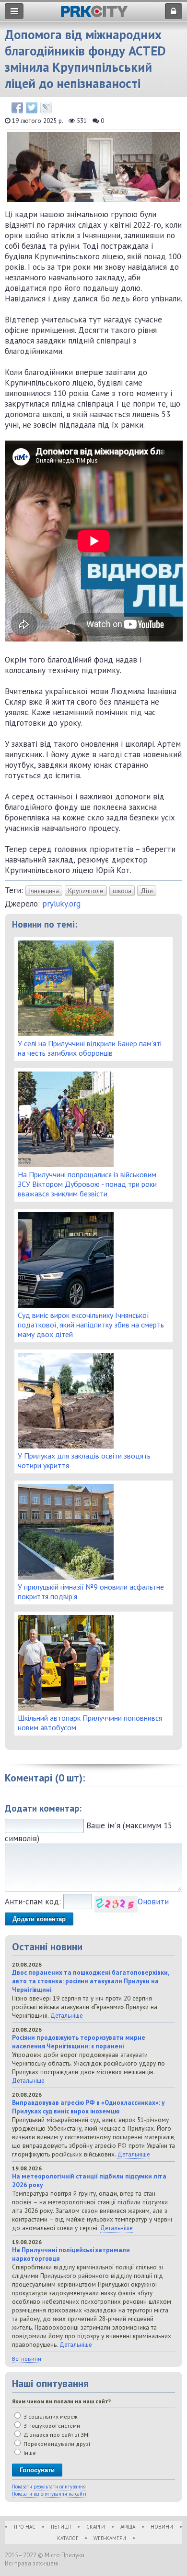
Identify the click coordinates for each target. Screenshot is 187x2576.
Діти (147, 891)
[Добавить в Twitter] (32, 108)
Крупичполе (86, 891)
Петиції (61, 2527)
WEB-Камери (110, 2538)
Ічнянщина (44, 891)
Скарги (96, 2527)
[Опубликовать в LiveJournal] (46, 108)
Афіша (128, 2527)
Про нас (25, 2527)
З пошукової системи (51, 2426)
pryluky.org (61, 904)
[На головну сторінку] (94, 15)
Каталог (68, 2538)
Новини (162, 2527)
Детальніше (67, 2015)
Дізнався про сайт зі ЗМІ (56, 2435)
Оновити (153, 1902)
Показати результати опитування (49, 2487)
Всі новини (27, 2359)
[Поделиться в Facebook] (17, 108)
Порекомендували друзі (56, 2444)
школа (122, 891)
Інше (29, 2453)
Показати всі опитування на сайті (49, 2494)
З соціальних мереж (50, 2416)
